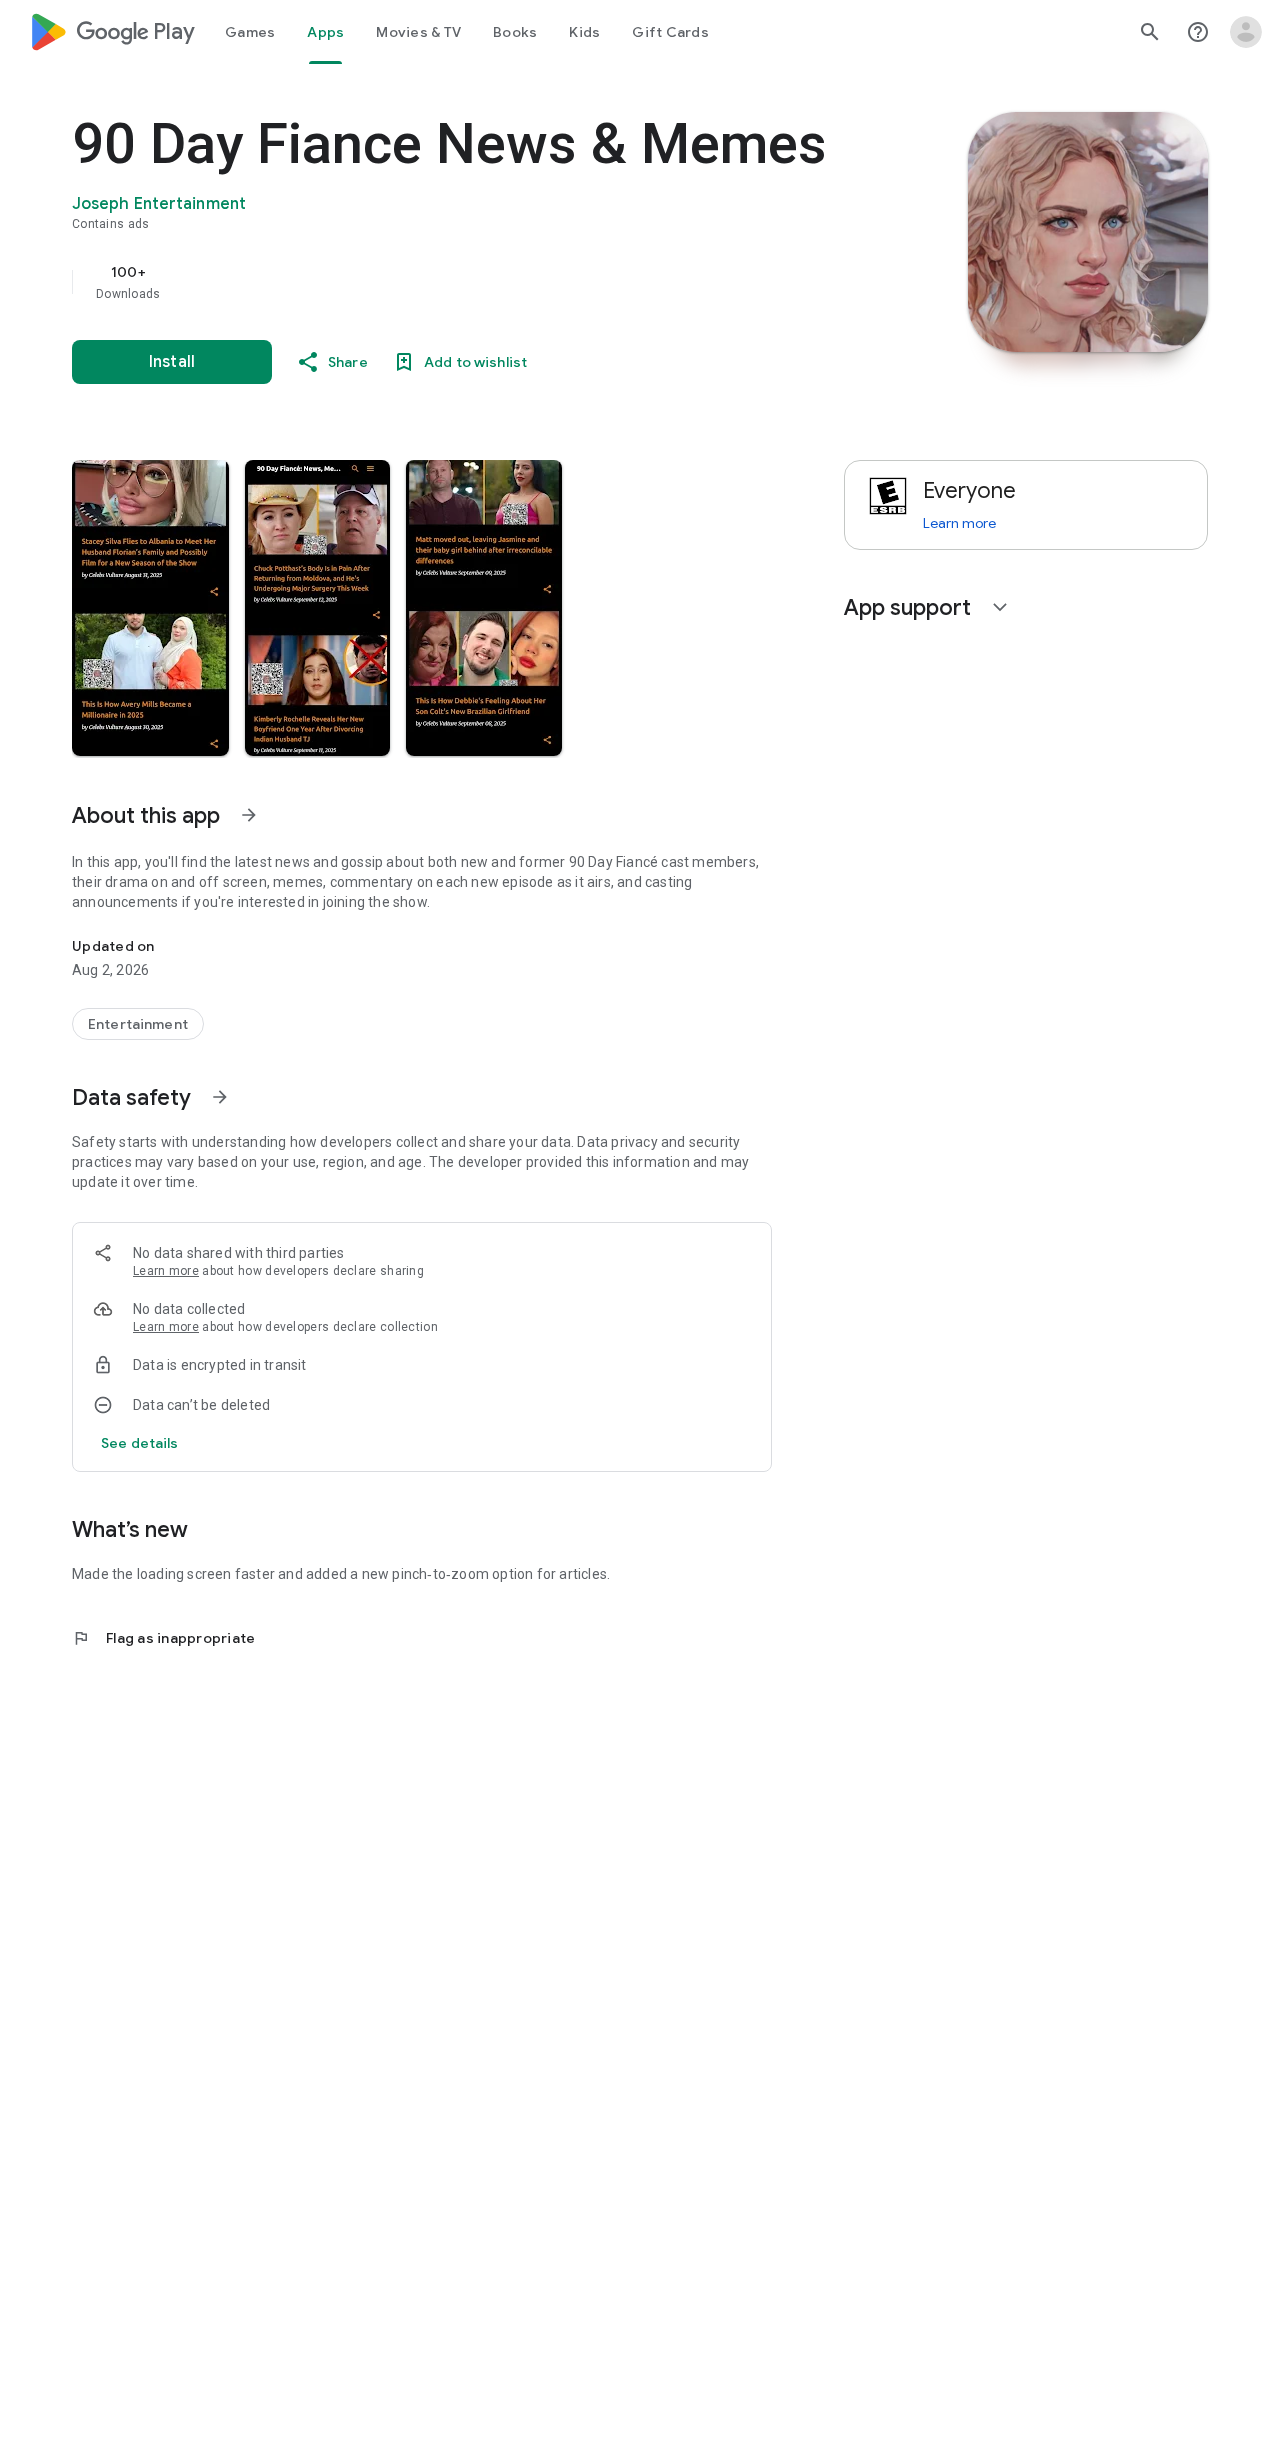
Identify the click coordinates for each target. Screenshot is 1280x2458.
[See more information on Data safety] (220, 1097)
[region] (472, 282)
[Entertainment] (138, 1024)
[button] (150, 608)
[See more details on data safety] (140, 1443)
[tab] (250, 32)
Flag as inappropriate (163, 1638)
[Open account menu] (1246, 32)
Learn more (166, 1271)
